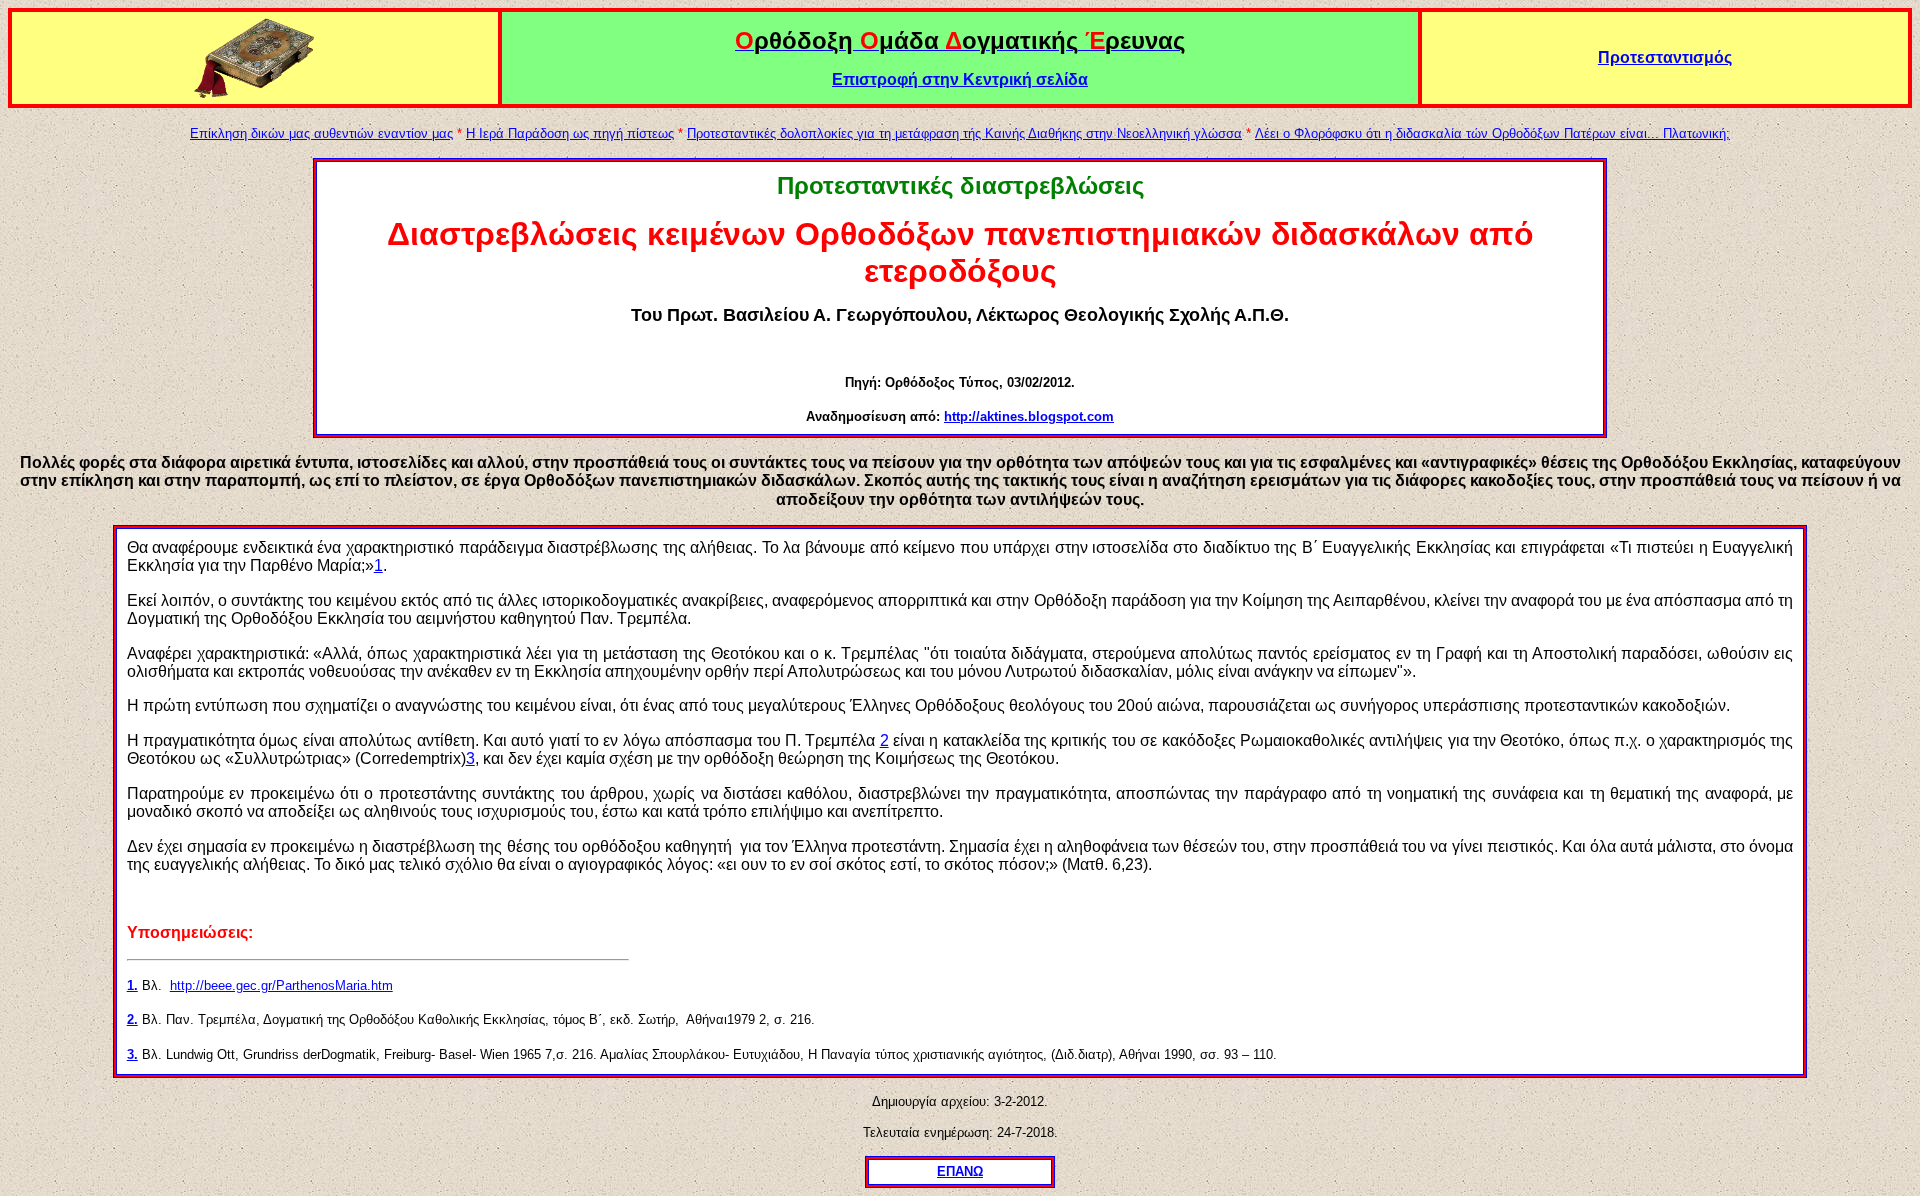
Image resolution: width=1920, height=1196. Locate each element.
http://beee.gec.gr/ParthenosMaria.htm (281, 985)
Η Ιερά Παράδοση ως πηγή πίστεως (570, 133)
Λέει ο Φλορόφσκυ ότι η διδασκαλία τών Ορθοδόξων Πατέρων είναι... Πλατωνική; (1492, 133)
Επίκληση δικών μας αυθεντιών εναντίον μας (321, 133)
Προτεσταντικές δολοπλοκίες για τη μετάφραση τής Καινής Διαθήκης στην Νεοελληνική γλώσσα (964, 133)
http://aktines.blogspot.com (1029, 416)
